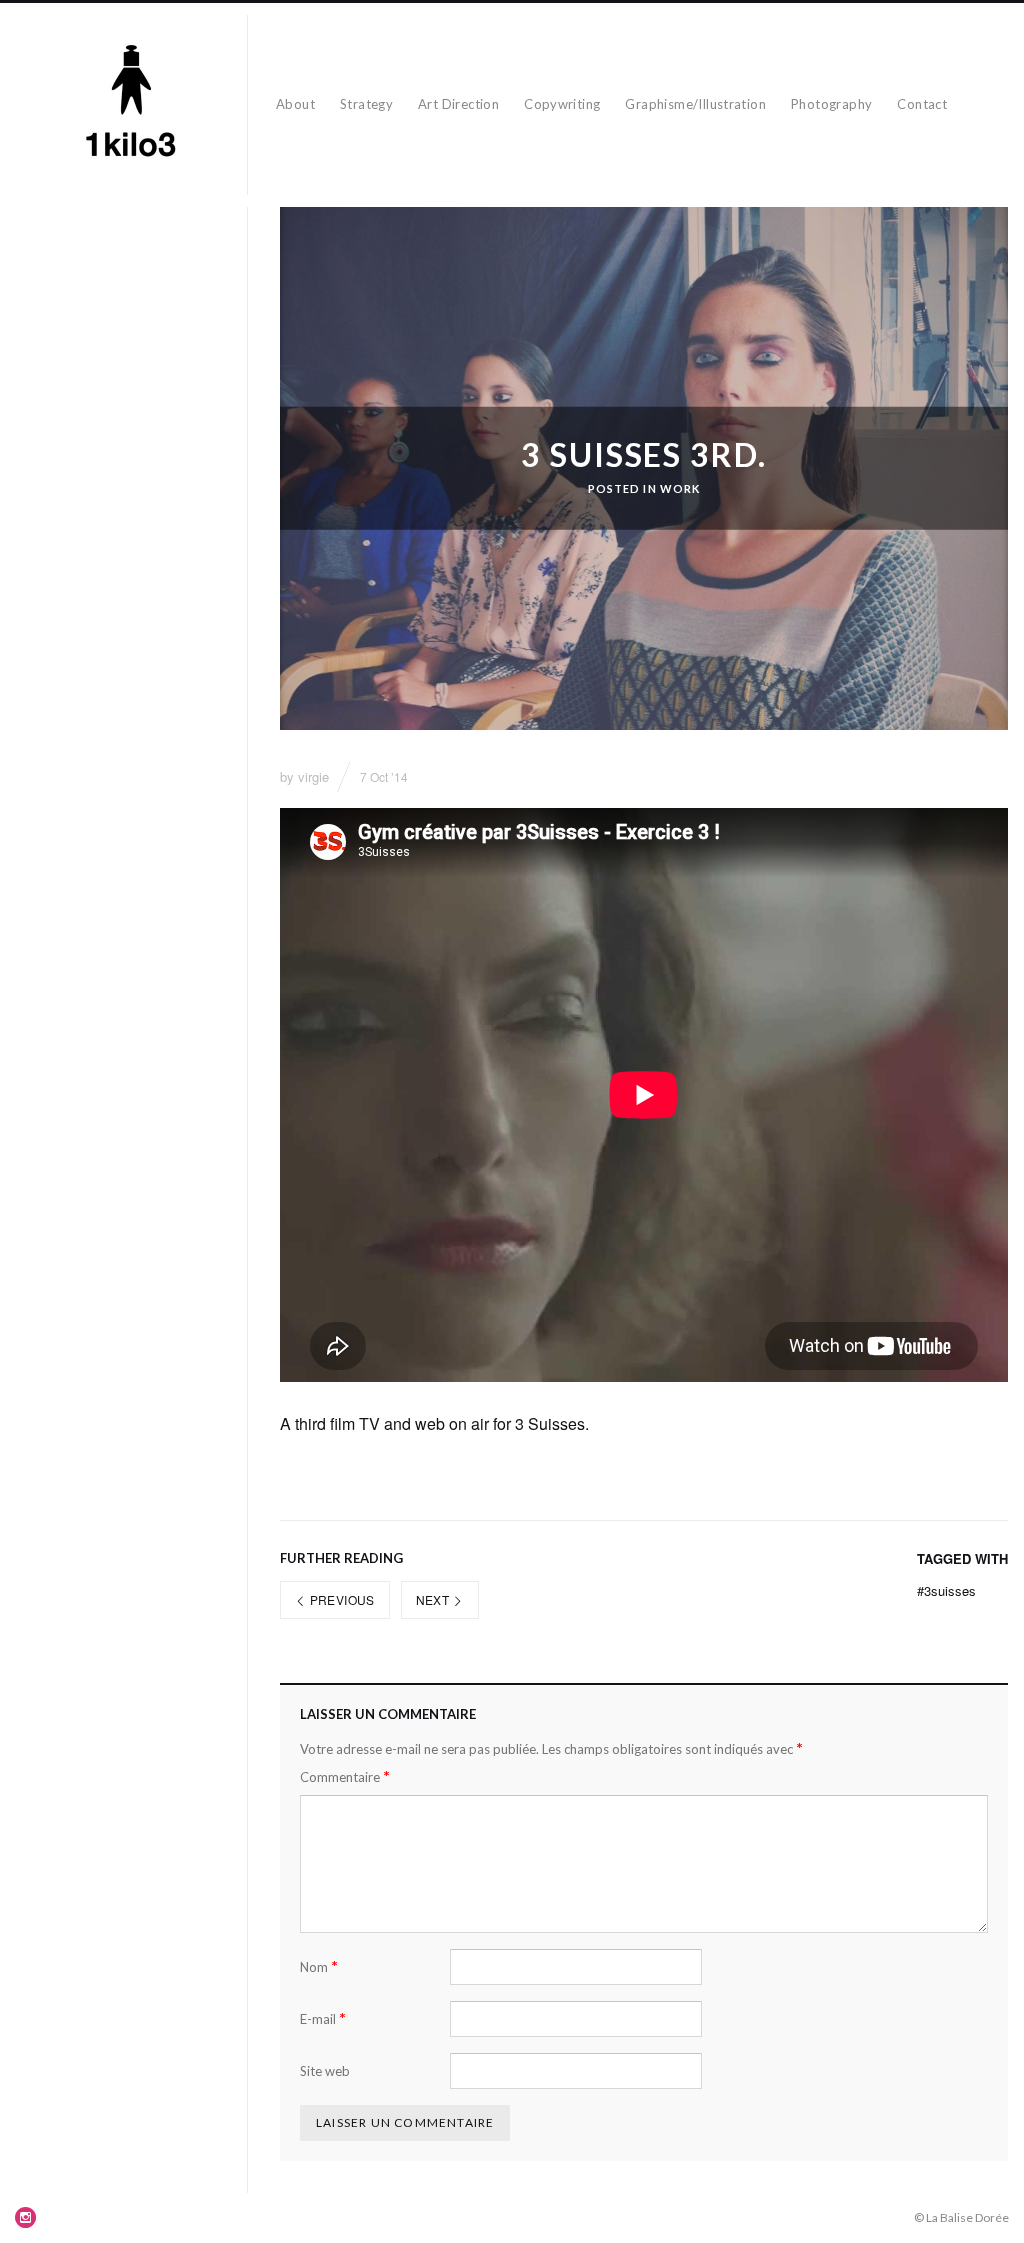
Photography (831, 104)
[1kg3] (131, 105)
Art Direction (458, 104)
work (680, 488)
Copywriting (562, 104)
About (295, 104)
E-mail (323, 2018)
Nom (319, 1966)
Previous (340, 1599)
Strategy (366, 104)
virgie (313, 776)
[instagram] (26, 2217)
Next (434, 1599)
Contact (922, 104)
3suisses (946, 1590)
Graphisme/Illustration (695, 104)
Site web (325, 2071)
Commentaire (345, 1776)
